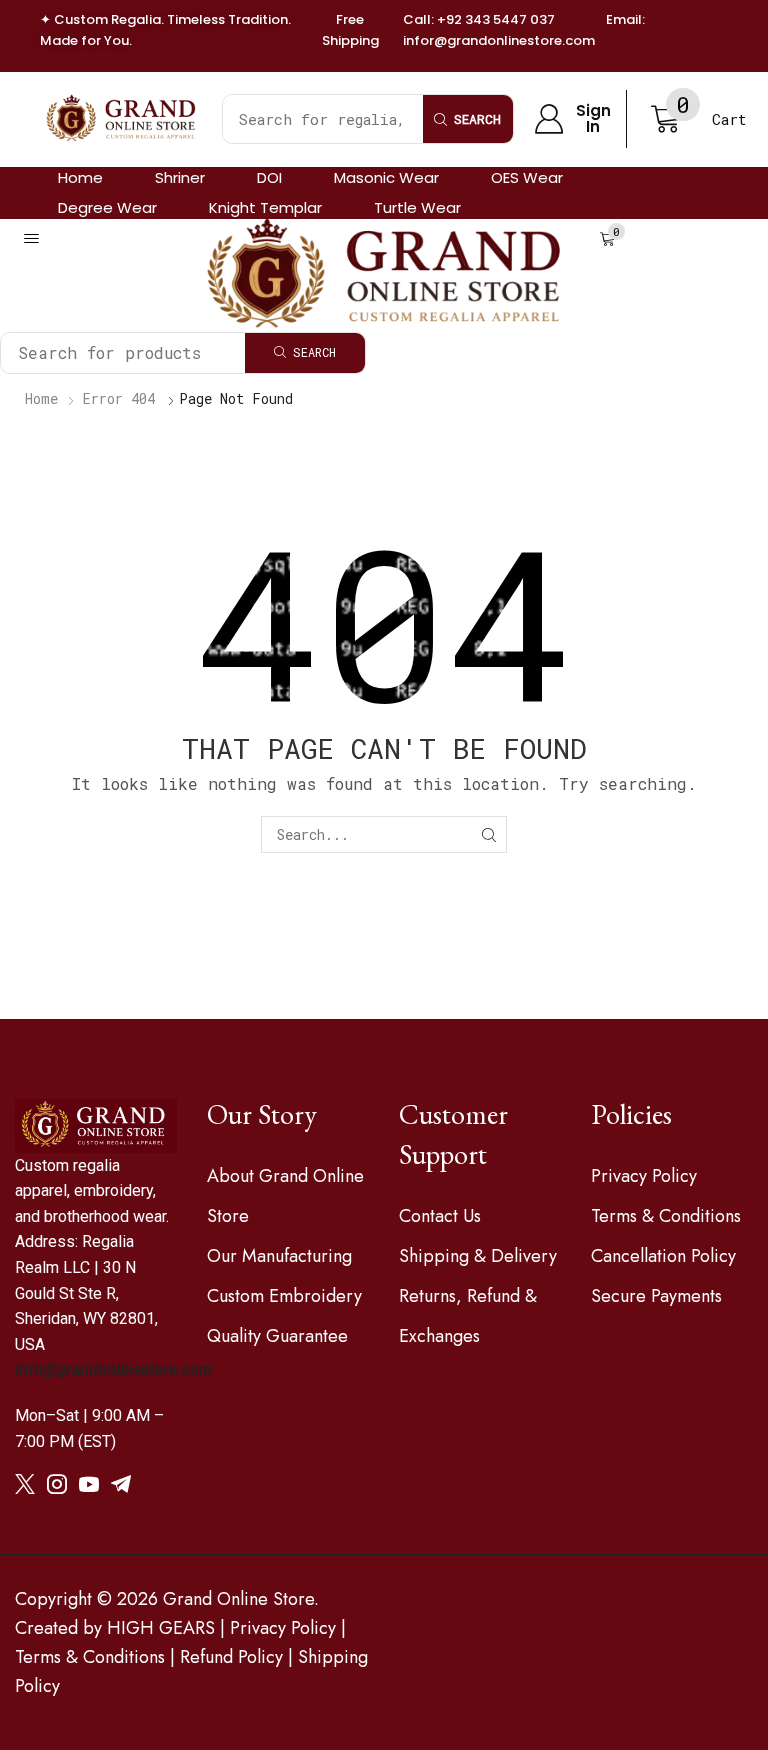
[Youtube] (89, 1484)
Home (41, 398)
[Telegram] (121, 1484)
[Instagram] (57, 1484)
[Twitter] (25, 1484)
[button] (572, 119)
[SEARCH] (488, 834)
